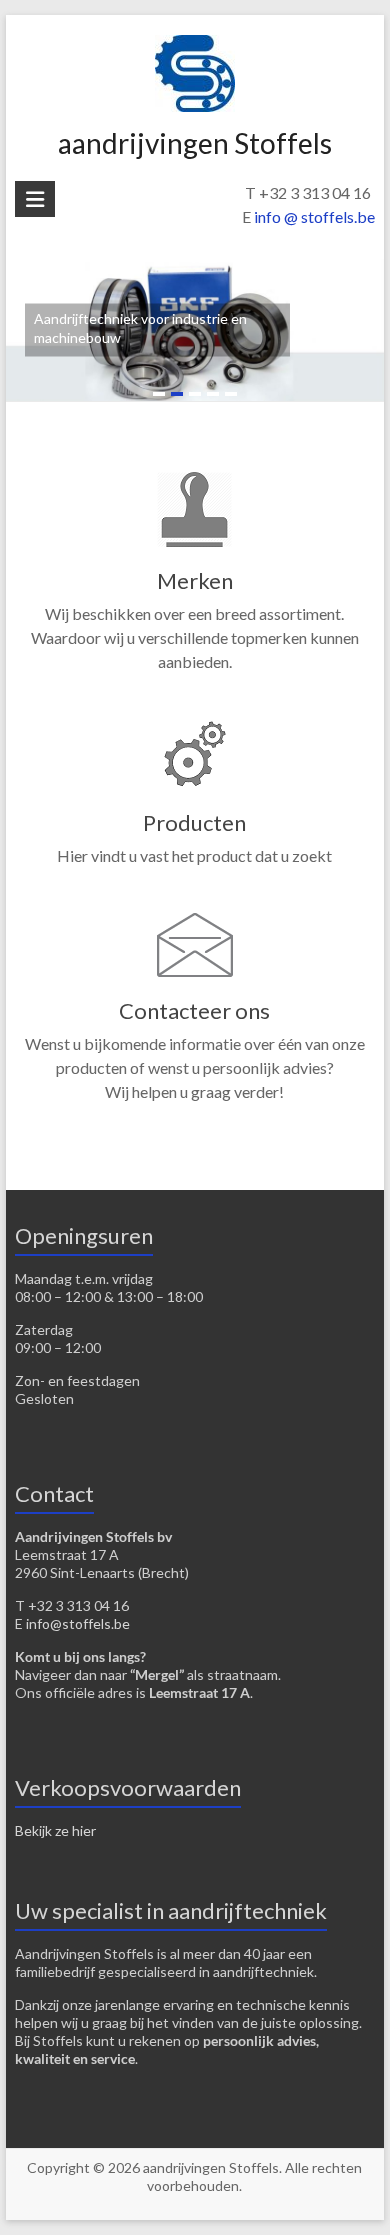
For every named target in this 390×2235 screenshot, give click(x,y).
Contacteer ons (194, 1010)
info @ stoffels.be (314, 216)
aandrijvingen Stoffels (195, 143)
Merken (195, 580)
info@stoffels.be (78, 1623)
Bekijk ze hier (55, 1830)
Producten (194, 822)
